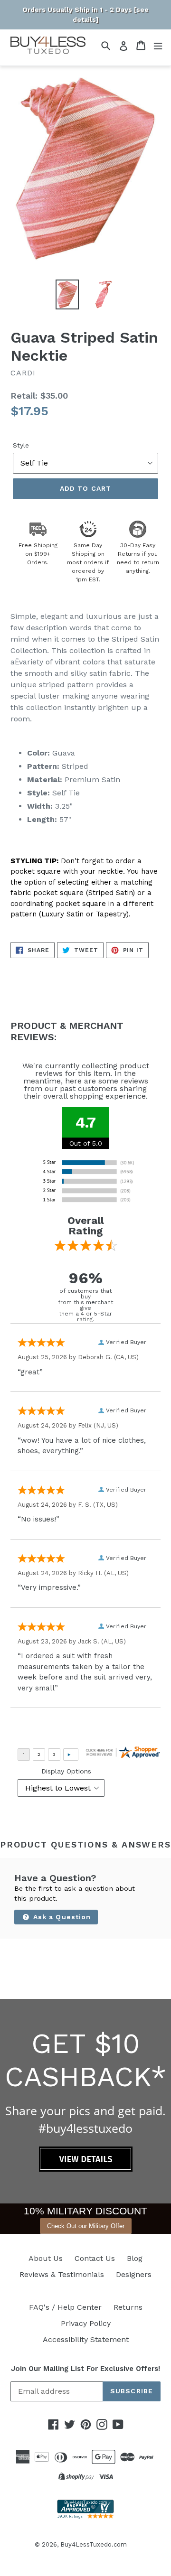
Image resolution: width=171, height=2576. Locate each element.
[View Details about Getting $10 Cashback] (86, 2169)
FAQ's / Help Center (65, 2307)
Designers (134, 2274)
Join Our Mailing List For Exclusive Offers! (85, 2369)
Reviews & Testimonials (62, 2274)
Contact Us (95, 2258)
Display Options (66, 1771)
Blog (135, 2258)
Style (21, 445)
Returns (128, 2307)
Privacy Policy (86, 2323)
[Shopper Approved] (85, 2516)
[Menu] (158, 45)
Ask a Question (61, 1917)
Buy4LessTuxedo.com (94, 2544)
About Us (46, 2258)
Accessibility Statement (86, 2339)
